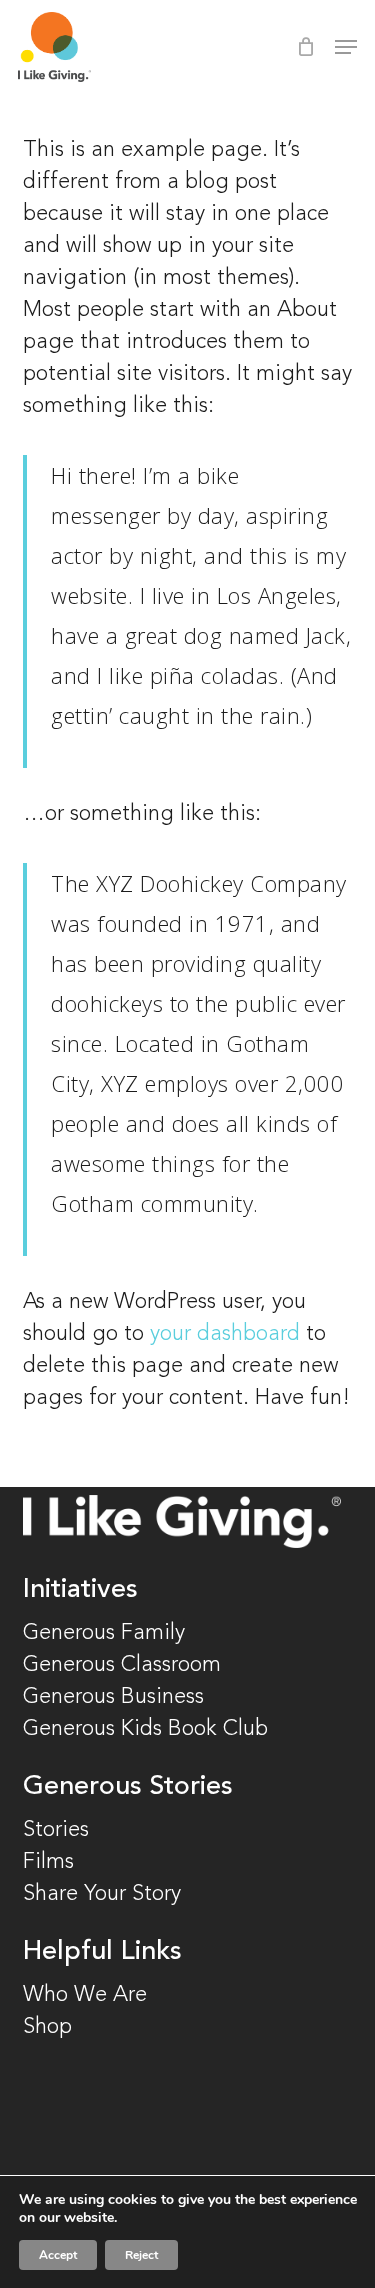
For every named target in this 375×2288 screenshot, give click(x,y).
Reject (141, 2255)
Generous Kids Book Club (145, 1729)
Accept (58, 2255)
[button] (346, 47)
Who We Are (85, 1995)
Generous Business (113, 1697)
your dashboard (225, 1334)
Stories (56, 1830)
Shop (47, 2027)
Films (48, 1862)
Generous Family (104, 1633)
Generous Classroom (125, 1665)
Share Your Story (102, 1894)
